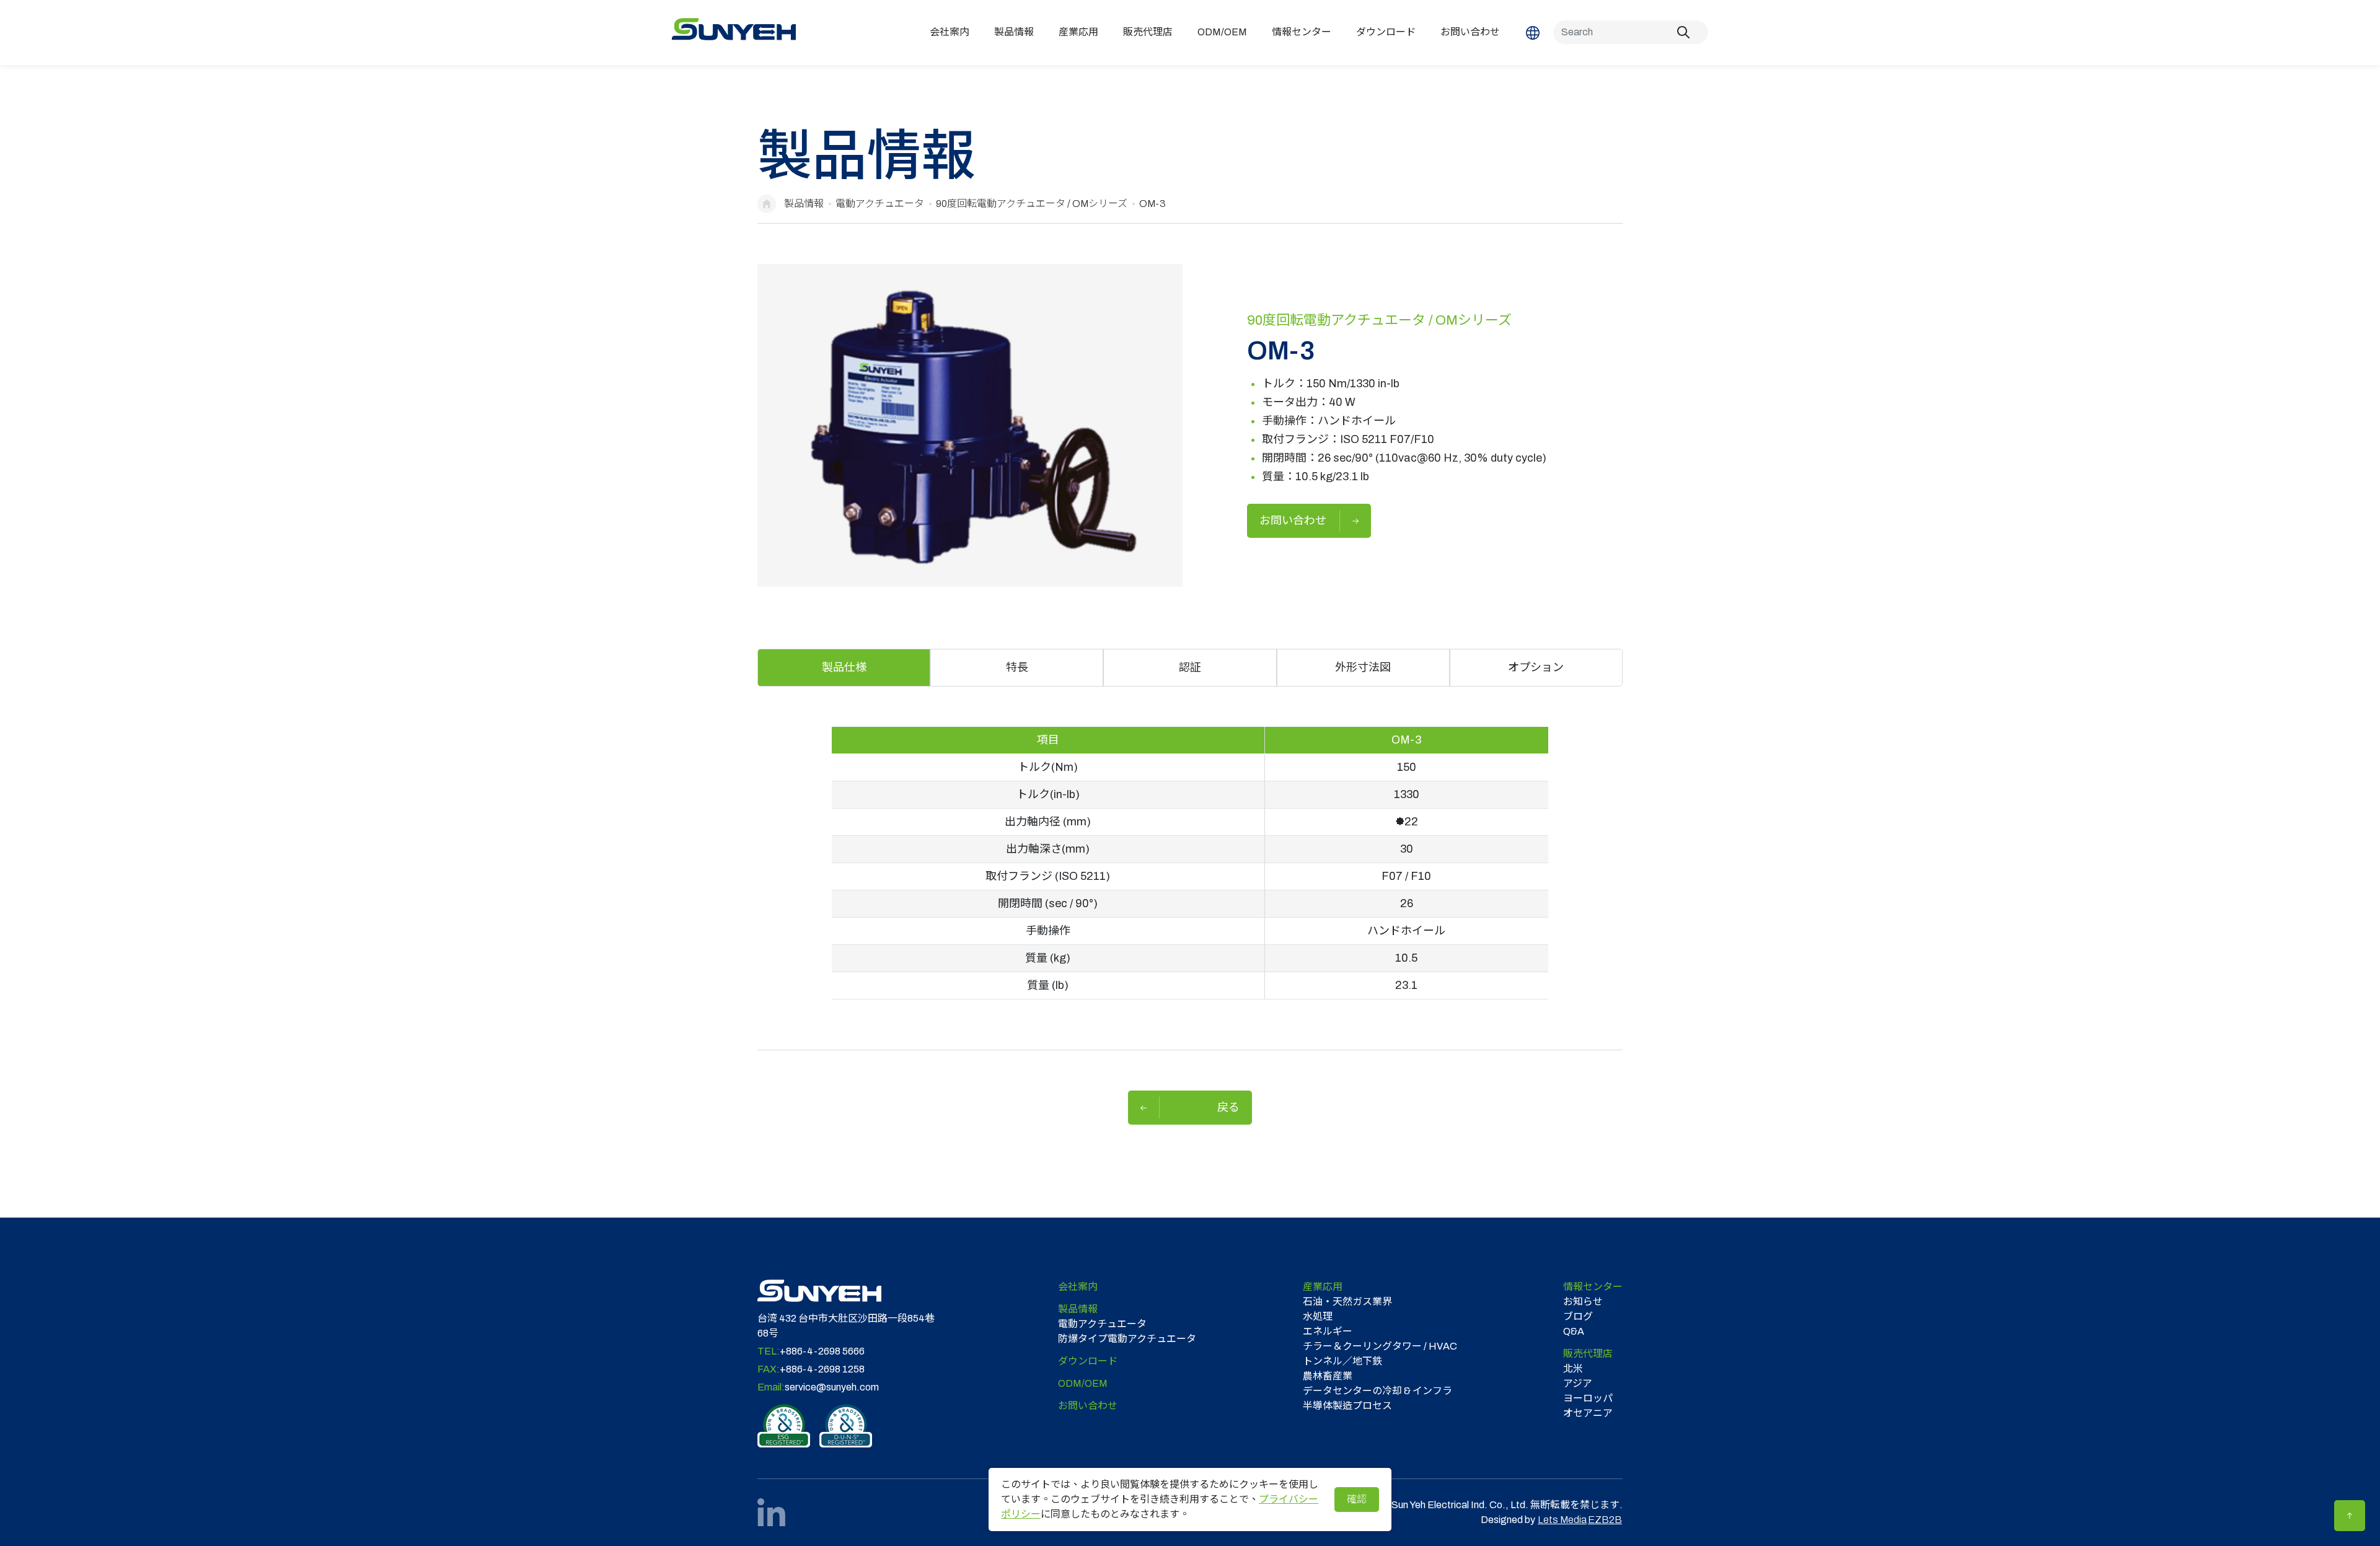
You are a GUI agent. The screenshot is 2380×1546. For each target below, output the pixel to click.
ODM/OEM (1222, 32)
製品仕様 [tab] (844, 667)
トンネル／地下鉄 (1342, 1361)
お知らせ (1583, 1302)
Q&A (1574, 1331)
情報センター (1302, 32)
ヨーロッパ (1588, 1398)
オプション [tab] (1536, 667)
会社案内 (950, 32)
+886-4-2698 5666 (822, 1351)
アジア (1578, 1383)
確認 (1357, 1499)
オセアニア (1588, 1413)
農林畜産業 (1328, 1376)
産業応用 (1078, 32)
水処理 (1318, 1316)
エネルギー (1328, 1331)
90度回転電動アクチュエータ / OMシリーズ (1032, 204)
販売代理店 (1148, 32)
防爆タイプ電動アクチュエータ (1127, 1339)
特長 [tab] (1017, 667)
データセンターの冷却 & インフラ (1377, 1391)
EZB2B (1605, 1520)
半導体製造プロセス (1347, 1406)
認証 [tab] (1190, 667)
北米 (1573, 1368)
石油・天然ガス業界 (1347, 1302)
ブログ (1578, 1316)
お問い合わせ (1470, 32)
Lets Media (1562, 1520)
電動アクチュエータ (880, 204)
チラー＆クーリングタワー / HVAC (1380, 1346)
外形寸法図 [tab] (1363, 667)
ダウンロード (1386, 32)
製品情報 (1014, 32)
